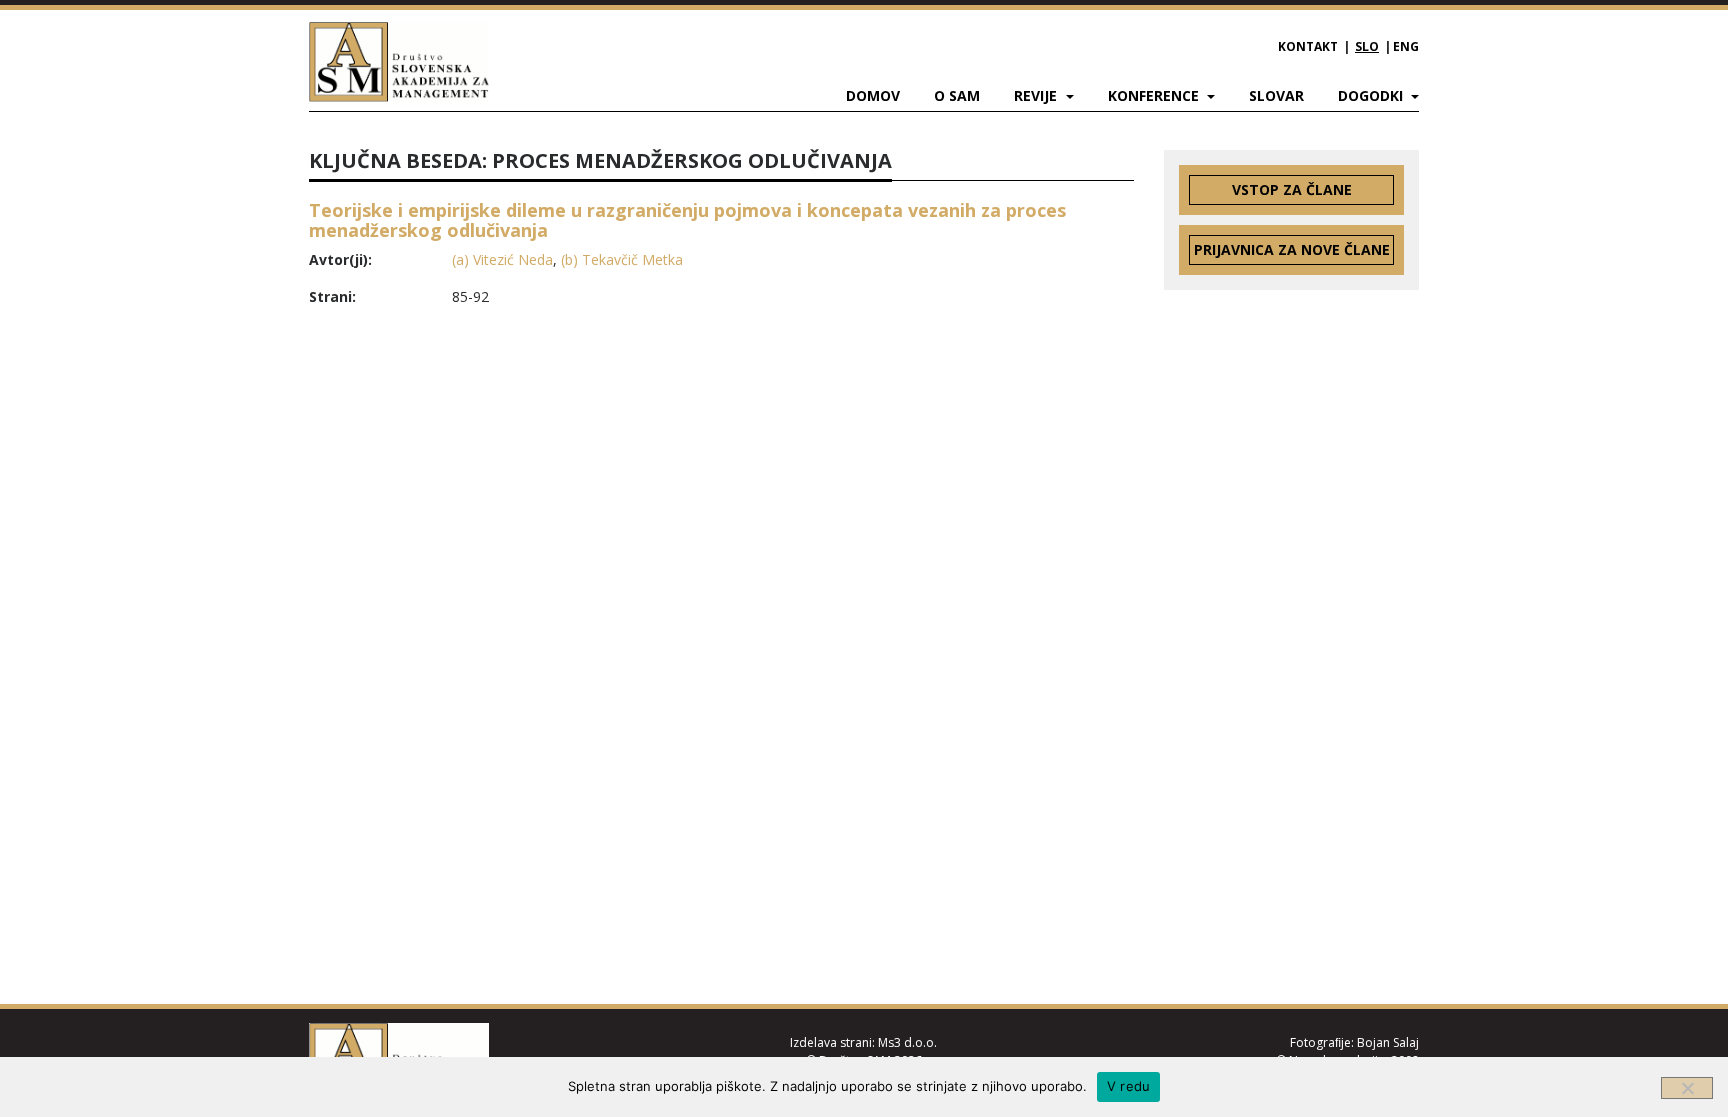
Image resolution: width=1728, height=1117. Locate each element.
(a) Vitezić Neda (502, 259)
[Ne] (1687, 1088)
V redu (1129, 1086)
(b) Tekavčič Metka (622, 259)
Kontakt (1308, 46)
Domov (873, 95)
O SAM (957, 95)
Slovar (1276, 95)
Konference (1155, 95)
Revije (1037, 95)
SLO (1367, 46)
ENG (1406, 46)
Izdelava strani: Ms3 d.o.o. (863, 1042)
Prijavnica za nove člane (1292, 249)
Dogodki (1372, 95)
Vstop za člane (1292, 189)
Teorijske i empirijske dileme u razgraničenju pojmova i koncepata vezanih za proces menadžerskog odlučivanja (687, 220)
